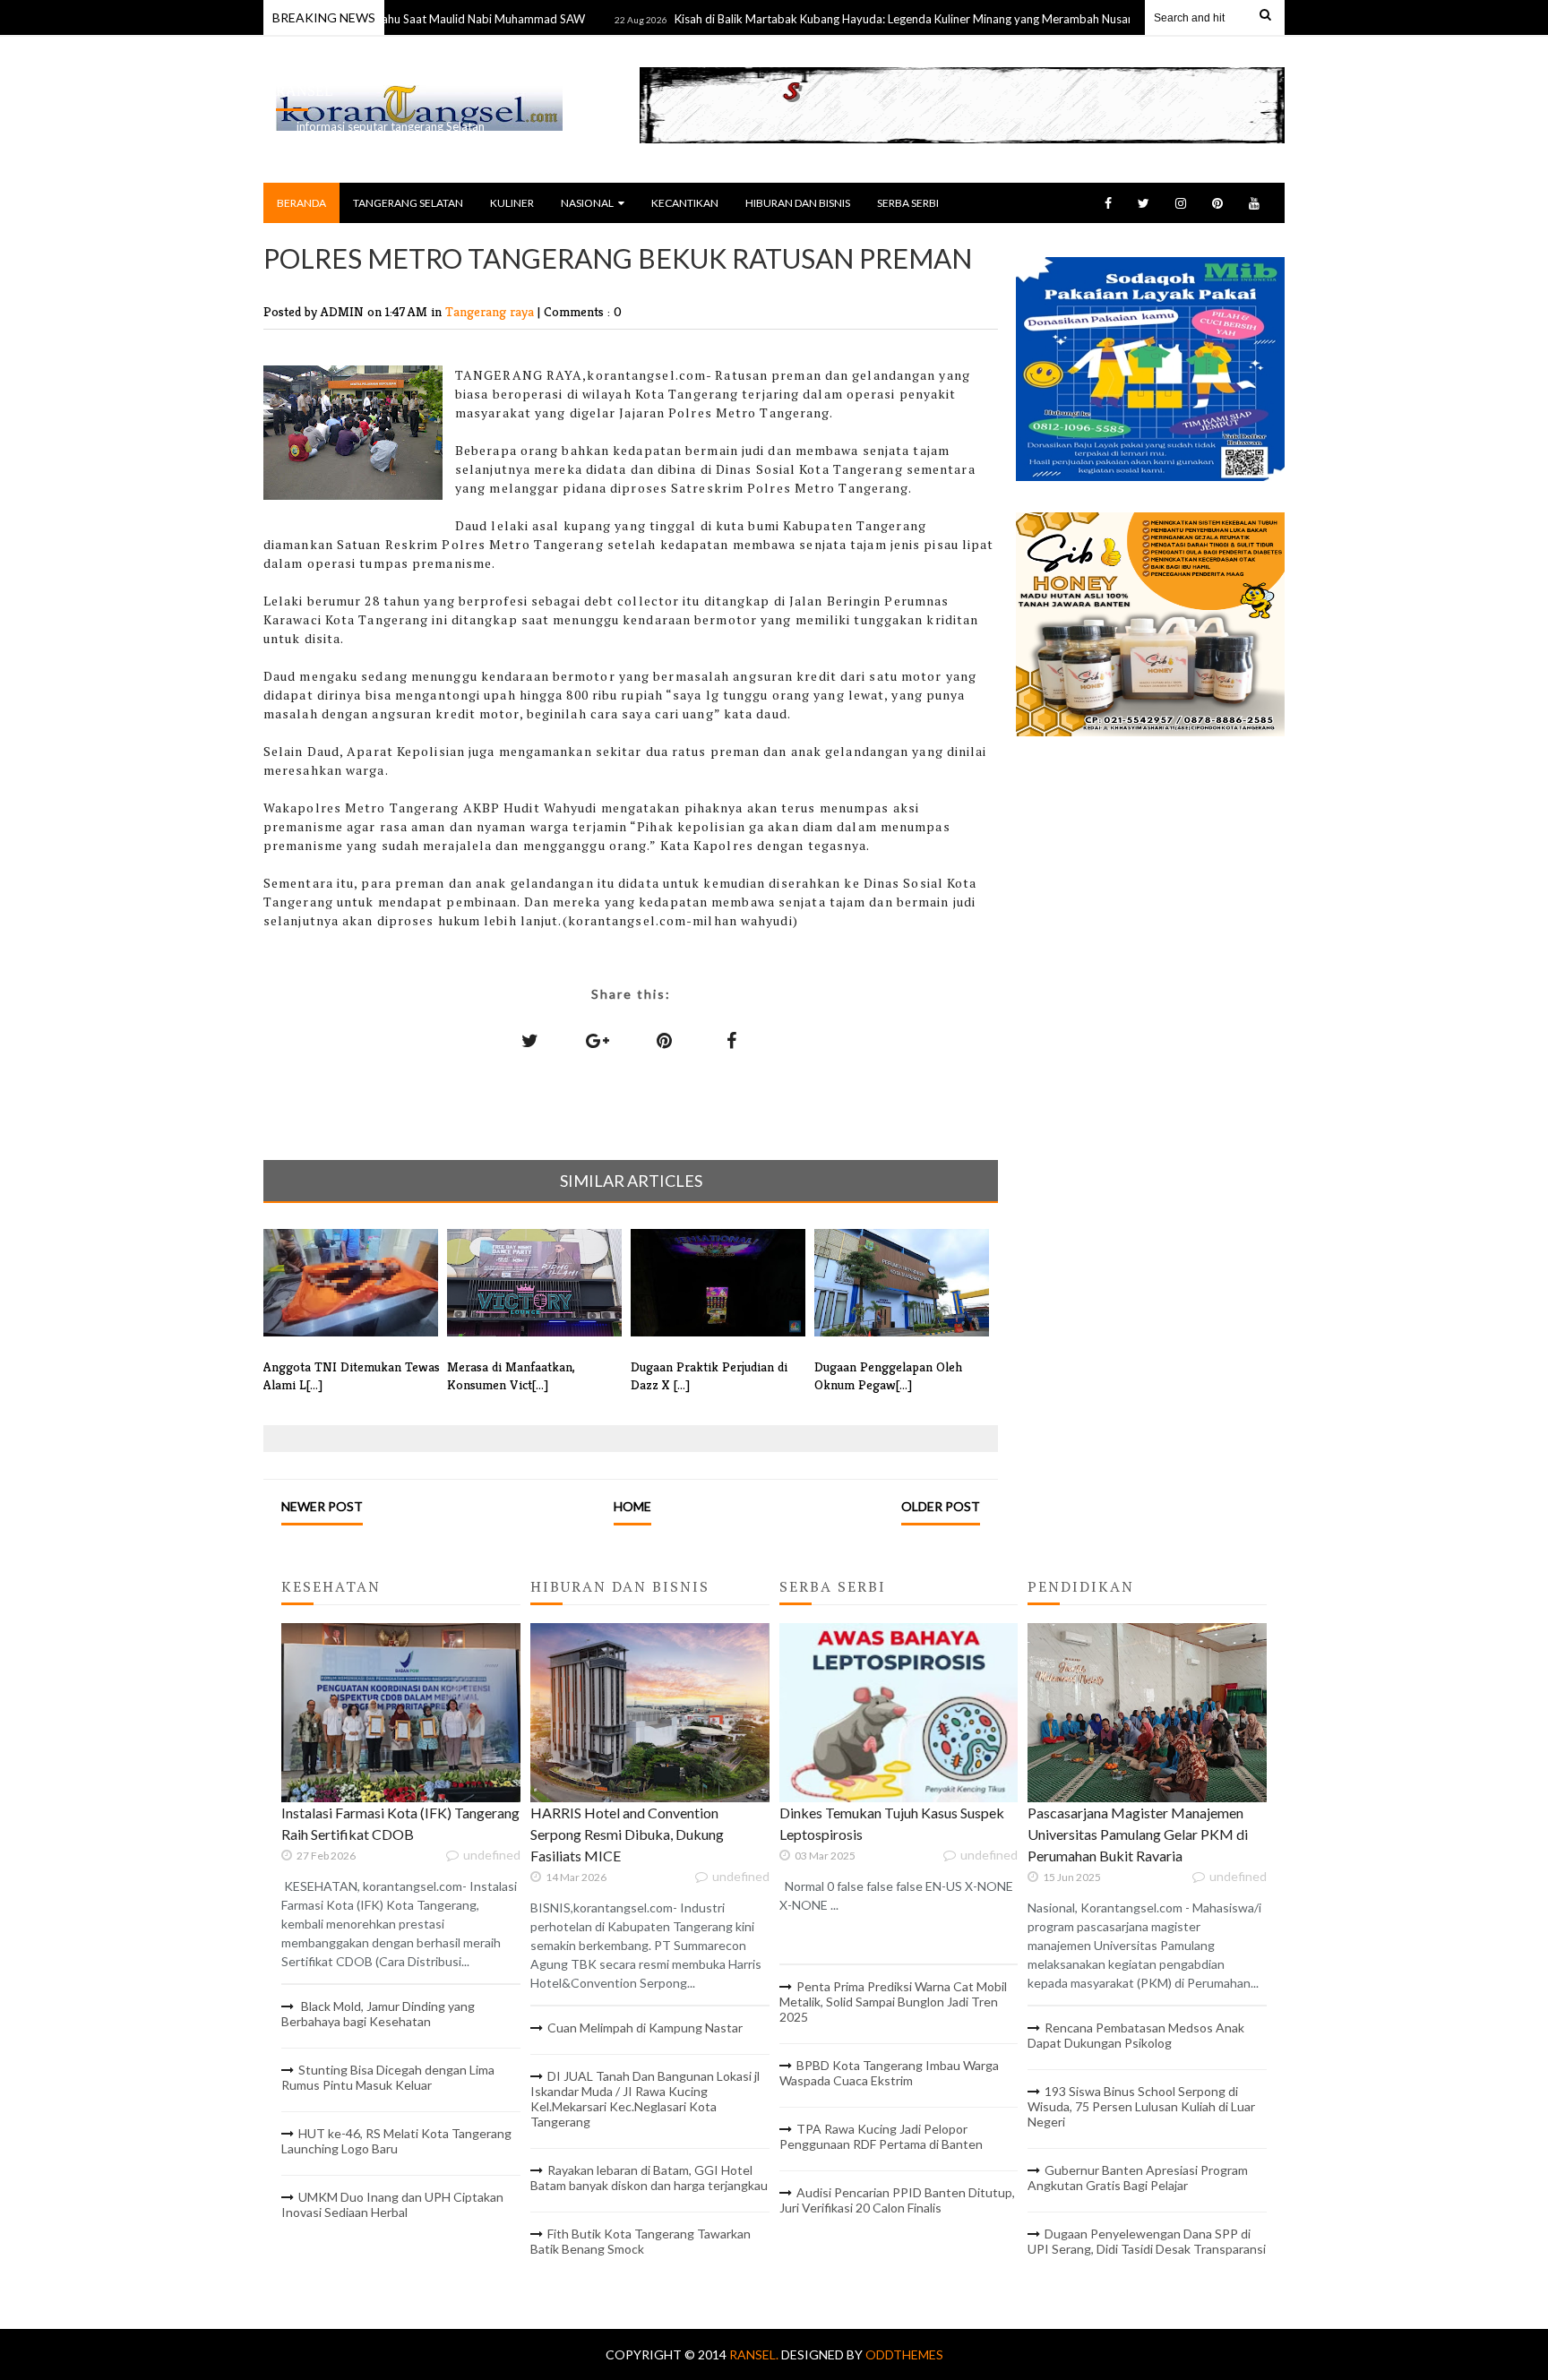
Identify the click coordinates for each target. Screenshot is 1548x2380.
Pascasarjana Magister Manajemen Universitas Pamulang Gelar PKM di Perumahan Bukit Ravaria (1138, 1834)
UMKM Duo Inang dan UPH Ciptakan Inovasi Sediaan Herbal (392, 2204)
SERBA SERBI (908, 203)
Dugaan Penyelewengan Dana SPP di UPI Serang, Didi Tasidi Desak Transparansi (1147, 2241)
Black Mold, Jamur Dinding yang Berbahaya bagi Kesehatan (378, 2014)
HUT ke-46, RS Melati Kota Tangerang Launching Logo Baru (396, 2141)
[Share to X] (530, 1040)
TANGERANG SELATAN (408, 203)
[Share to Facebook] (732, 1040)
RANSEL (305, 91)
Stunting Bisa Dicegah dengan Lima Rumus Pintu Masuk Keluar (388, 2077)
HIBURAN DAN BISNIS (798, 203)
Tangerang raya (491, 311)
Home (632, 1506)
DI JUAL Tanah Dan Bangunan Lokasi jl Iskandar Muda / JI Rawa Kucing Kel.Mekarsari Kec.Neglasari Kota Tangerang (645, 2099)
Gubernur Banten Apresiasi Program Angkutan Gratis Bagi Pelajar (1138, 2178)
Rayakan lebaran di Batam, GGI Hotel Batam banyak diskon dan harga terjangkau (649, 2178)
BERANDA (301, 203)
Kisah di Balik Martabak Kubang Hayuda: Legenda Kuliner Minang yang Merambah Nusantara (860, 19)
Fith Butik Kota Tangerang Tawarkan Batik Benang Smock (641, 2241)
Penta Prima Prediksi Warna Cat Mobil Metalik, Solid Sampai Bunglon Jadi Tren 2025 (893, 2002)
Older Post (941, 1506)
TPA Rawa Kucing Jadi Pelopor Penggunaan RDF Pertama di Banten (881, 2136)
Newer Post (322, 1506)
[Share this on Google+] (598, 1040)
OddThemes (904, 2354)
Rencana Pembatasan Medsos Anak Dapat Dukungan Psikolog (1136, 2035)
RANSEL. (755, 2354)
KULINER (512, 203)
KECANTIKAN (685, 203)
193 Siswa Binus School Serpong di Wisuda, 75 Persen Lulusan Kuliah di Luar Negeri (1141, 2106)
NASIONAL (587, 203)
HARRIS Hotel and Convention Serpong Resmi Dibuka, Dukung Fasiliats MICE (627, 1834)
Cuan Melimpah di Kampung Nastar (645, 2028)
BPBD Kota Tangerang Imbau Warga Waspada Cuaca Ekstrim (889, 2073)
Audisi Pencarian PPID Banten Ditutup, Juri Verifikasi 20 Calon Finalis (897, 2200)
